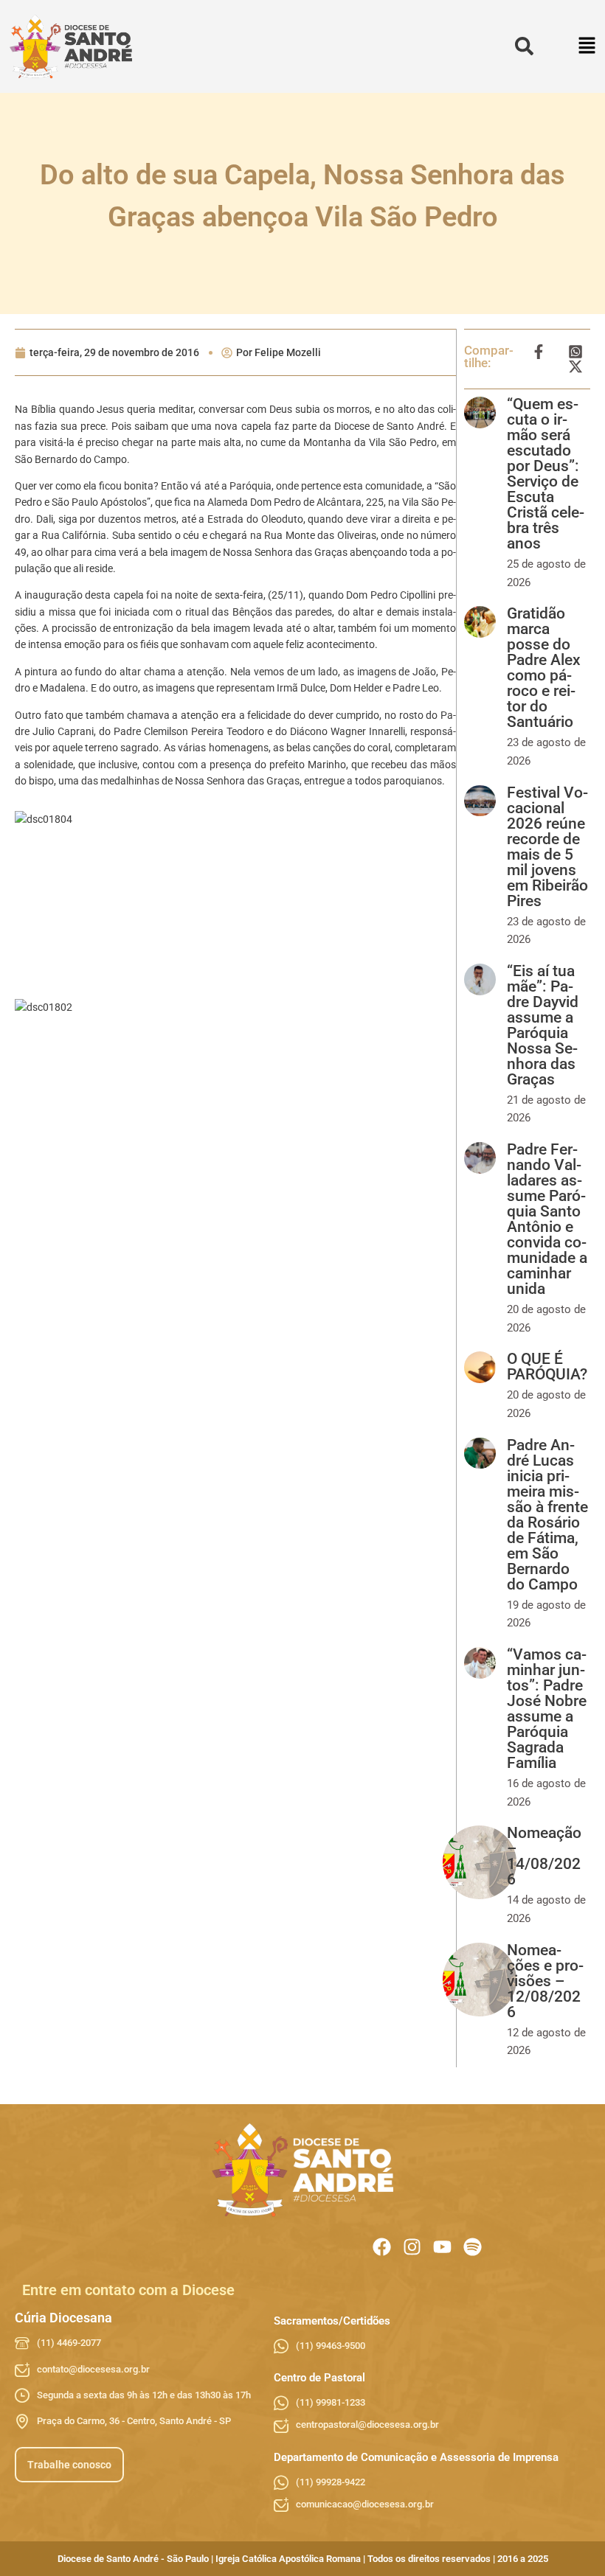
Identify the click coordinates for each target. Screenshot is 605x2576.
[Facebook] (382, 2247)
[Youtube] (442, 2247)
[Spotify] (473, 2247)
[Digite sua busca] (524, 47)
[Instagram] (412, 2247)
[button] (588, 47)
